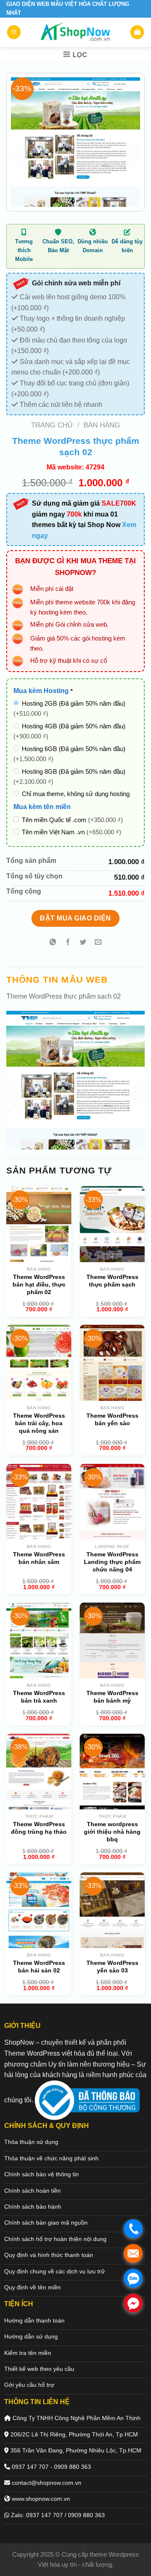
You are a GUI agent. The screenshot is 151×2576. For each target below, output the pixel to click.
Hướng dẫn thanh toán (34, 2320)
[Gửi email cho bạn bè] (98, 943)
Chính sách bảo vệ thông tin (42, 2174)
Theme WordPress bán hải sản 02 (39, 1967)
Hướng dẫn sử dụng (31, 2336)
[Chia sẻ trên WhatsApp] (53, 943)
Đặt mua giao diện (75, 918)
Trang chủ (52, 425)
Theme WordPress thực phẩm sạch (112, 1281)
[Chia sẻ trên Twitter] (83, 943)
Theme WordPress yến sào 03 (112, 1967)
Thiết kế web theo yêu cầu (39, 2369)
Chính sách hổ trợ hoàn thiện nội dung (55, 2239)
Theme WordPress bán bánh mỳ (112, 1697)
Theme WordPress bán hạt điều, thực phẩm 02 (39, 1284)
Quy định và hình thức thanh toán (49, 2255)
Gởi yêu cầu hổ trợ (29, 2385)
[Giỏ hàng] (137, 32)
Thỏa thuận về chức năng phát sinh (51, 2158)
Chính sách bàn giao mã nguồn (46, 2223)
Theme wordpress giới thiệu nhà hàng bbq (112, 1832)
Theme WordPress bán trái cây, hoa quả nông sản (39, 1423)
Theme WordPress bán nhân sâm (39, 1558)
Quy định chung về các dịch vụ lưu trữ (55, 2271)
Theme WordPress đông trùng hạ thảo (39, 1828)
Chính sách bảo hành (33, 2207)
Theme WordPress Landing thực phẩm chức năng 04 (112, 1562)
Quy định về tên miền (33, 2287)
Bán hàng (102, 425)
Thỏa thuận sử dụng (31, 2142)
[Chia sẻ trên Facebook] (68, 943)
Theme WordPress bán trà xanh (39, 1697)
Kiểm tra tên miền (28, 2353)
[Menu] (14, 32)
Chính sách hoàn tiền (33, 2191)
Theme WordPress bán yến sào (112, 1419)
